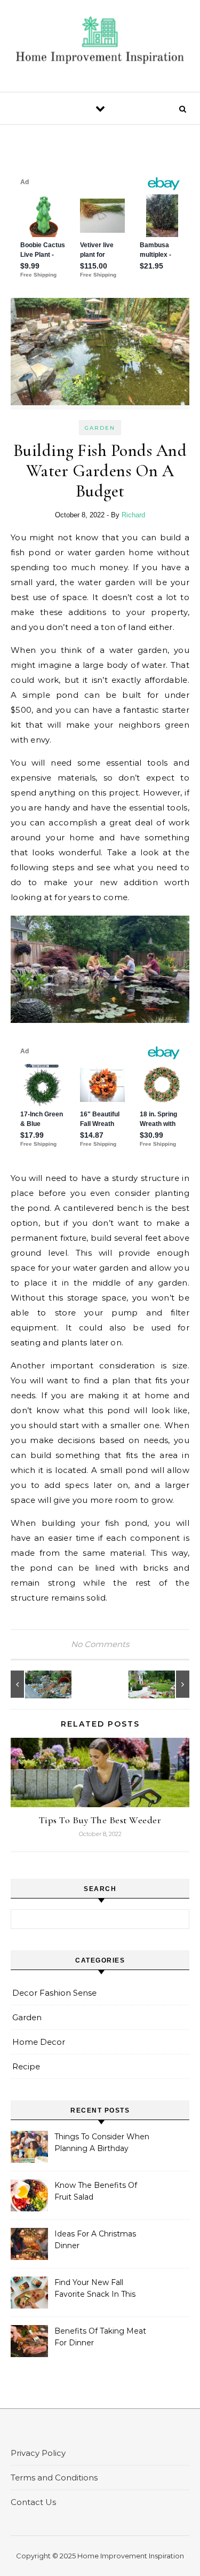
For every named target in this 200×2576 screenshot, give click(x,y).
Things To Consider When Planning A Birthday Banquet (102, 2144)
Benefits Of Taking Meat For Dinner (100, 2337)
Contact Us (33, 2502)
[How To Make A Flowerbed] (35, 1684)
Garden (100, 428)
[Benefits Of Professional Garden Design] (165, 1684)
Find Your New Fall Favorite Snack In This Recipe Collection (95, 2289)
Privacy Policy (38, 2453)
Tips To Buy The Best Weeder (100, 1820)
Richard (133, 515)
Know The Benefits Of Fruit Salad (96, 2191)
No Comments (100, 1644)
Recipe (26, 2066)
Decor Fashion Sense (54, 1993)
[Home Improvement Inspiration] (100, 42)
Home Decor (39, 2042)
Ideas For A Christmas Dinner (95, 2240)
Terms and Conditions (54, 2477)
